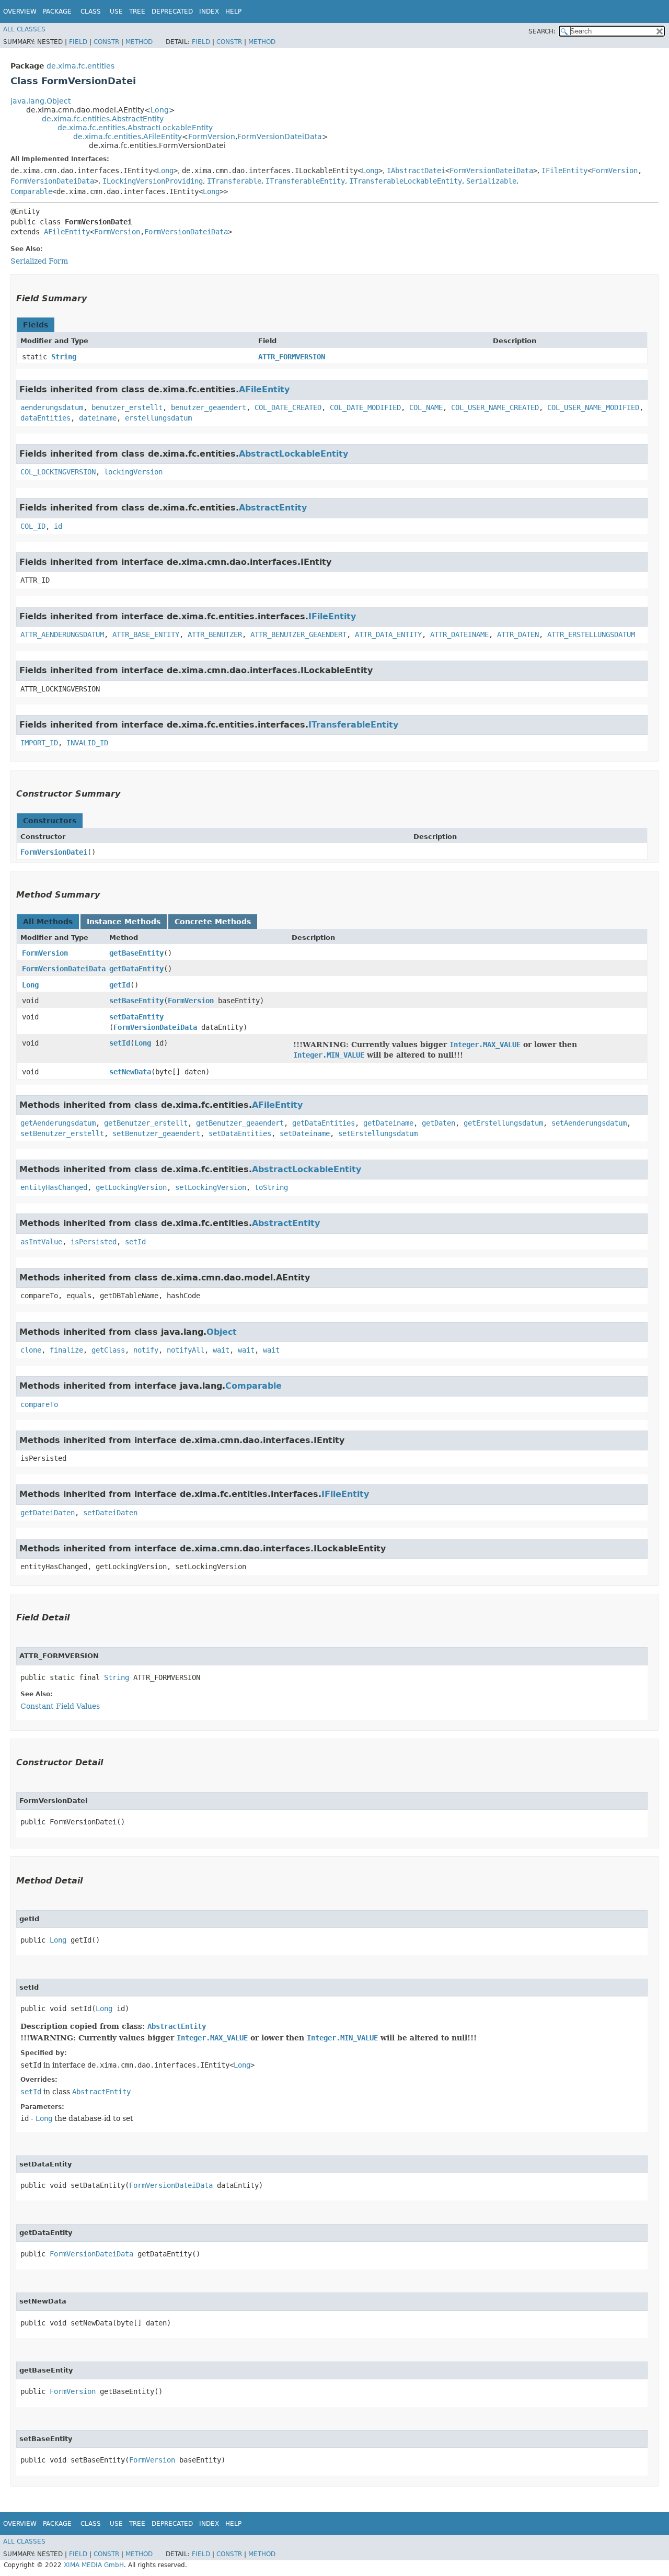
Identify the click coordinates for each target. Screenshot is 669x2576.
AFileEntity (67, 232)
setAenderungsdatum (589, 1123)
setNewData (130, 1072)
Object (222, 1332)
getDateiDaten (48, 1513)
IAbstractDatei (416, 171)
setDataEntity (136, 1017)
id (58, 526)
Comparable (31, 191)
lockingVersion (133, 472)
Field (78, 42)
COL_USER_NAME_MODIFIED (593, 407)
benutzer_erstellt (127, 407)
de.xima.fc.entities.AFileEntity (128, 137)
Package (57, 12)
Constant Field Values (60, 1706)
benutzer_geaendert (209, 407)
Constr (106, 42)
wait (221, 1350)
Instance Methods (124, 922)
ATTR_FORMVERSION (292, 357)
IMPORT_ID (39, 743)
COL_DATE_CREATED (288, 407)
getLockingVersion (131, 1187)
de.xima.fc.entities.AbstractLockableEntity (135, 128)
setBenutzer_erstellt (62, 1133)
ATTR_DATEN (518, 634)
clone (31, 1350)
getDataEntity (136, 969)
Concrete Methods (213, 922)
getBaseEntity (136, 953)
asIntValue (41, 1242)
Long (160, 110)
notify (146, 1350)
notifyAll (186, 1350)
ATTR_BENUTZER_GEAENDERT (298, 634)
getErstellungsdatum (503, 1123)
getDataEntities (324, 1123)
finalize (66, 1350)
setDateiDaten (110, 1513)
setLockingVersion (211, 1187)
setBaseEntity (136, 1001)
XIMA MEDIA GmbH (94, 2565)
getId (120, 985)
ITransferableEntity (305, 181)
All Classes (24, 29)
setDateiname (305, 1133)
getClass (108, 1350)
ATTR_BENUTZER (215, 634)
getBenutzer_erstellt (146, 1123)
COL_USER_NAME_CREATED (495, 407)
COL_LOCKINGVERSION (58, 472)
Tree (137, 12)
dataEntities (45, 418)
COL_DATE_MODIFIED (365, 407)
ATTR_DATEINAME (459, 634)
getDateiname (388, 1123)
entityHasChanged (54, 1187)
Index (209, 12)
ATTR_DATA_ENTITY (388, 634)
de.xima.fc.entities (80, 66)
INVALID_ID (87, 743)
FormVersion (212, 137)
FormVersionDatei (54, 852)
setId (120, 1043)
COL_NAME (426, 407)
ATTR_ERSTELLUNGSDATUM (591, 634)
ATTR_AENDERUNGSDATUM (62, 634)
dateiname (98, 418)
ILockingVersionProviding (153, 181)
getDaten (439, 1123)
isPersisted (94, 1242)
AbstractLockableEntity (293, 454)
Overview (20, 12)
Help (233, 12)
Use (116, 12)
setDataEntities (240, 1133)
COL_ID (33, 526)
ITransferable (234, 181)
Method (139, 42)
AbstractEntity (273, 508)
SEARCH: (542, 31)
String (64, 357)
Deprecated (172, 12)
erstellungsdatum (158, 418)
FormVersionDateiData (280, 137)
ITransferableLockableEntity (406, 181)
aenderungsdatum (52, 407)
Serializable (491, 181)
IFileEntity (564, 171)
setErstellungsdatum (378, 1133)
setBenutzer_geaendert (156, 1133)
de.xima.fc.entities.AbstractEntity (103, 119)
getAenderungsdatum (58, 1123)
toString (271, 1187)
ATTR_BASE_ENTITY (146, 634)
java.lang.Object (41, 101)
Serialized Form (39, 261)
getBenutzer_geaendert (240, 1123)
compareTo (39, 1404)
